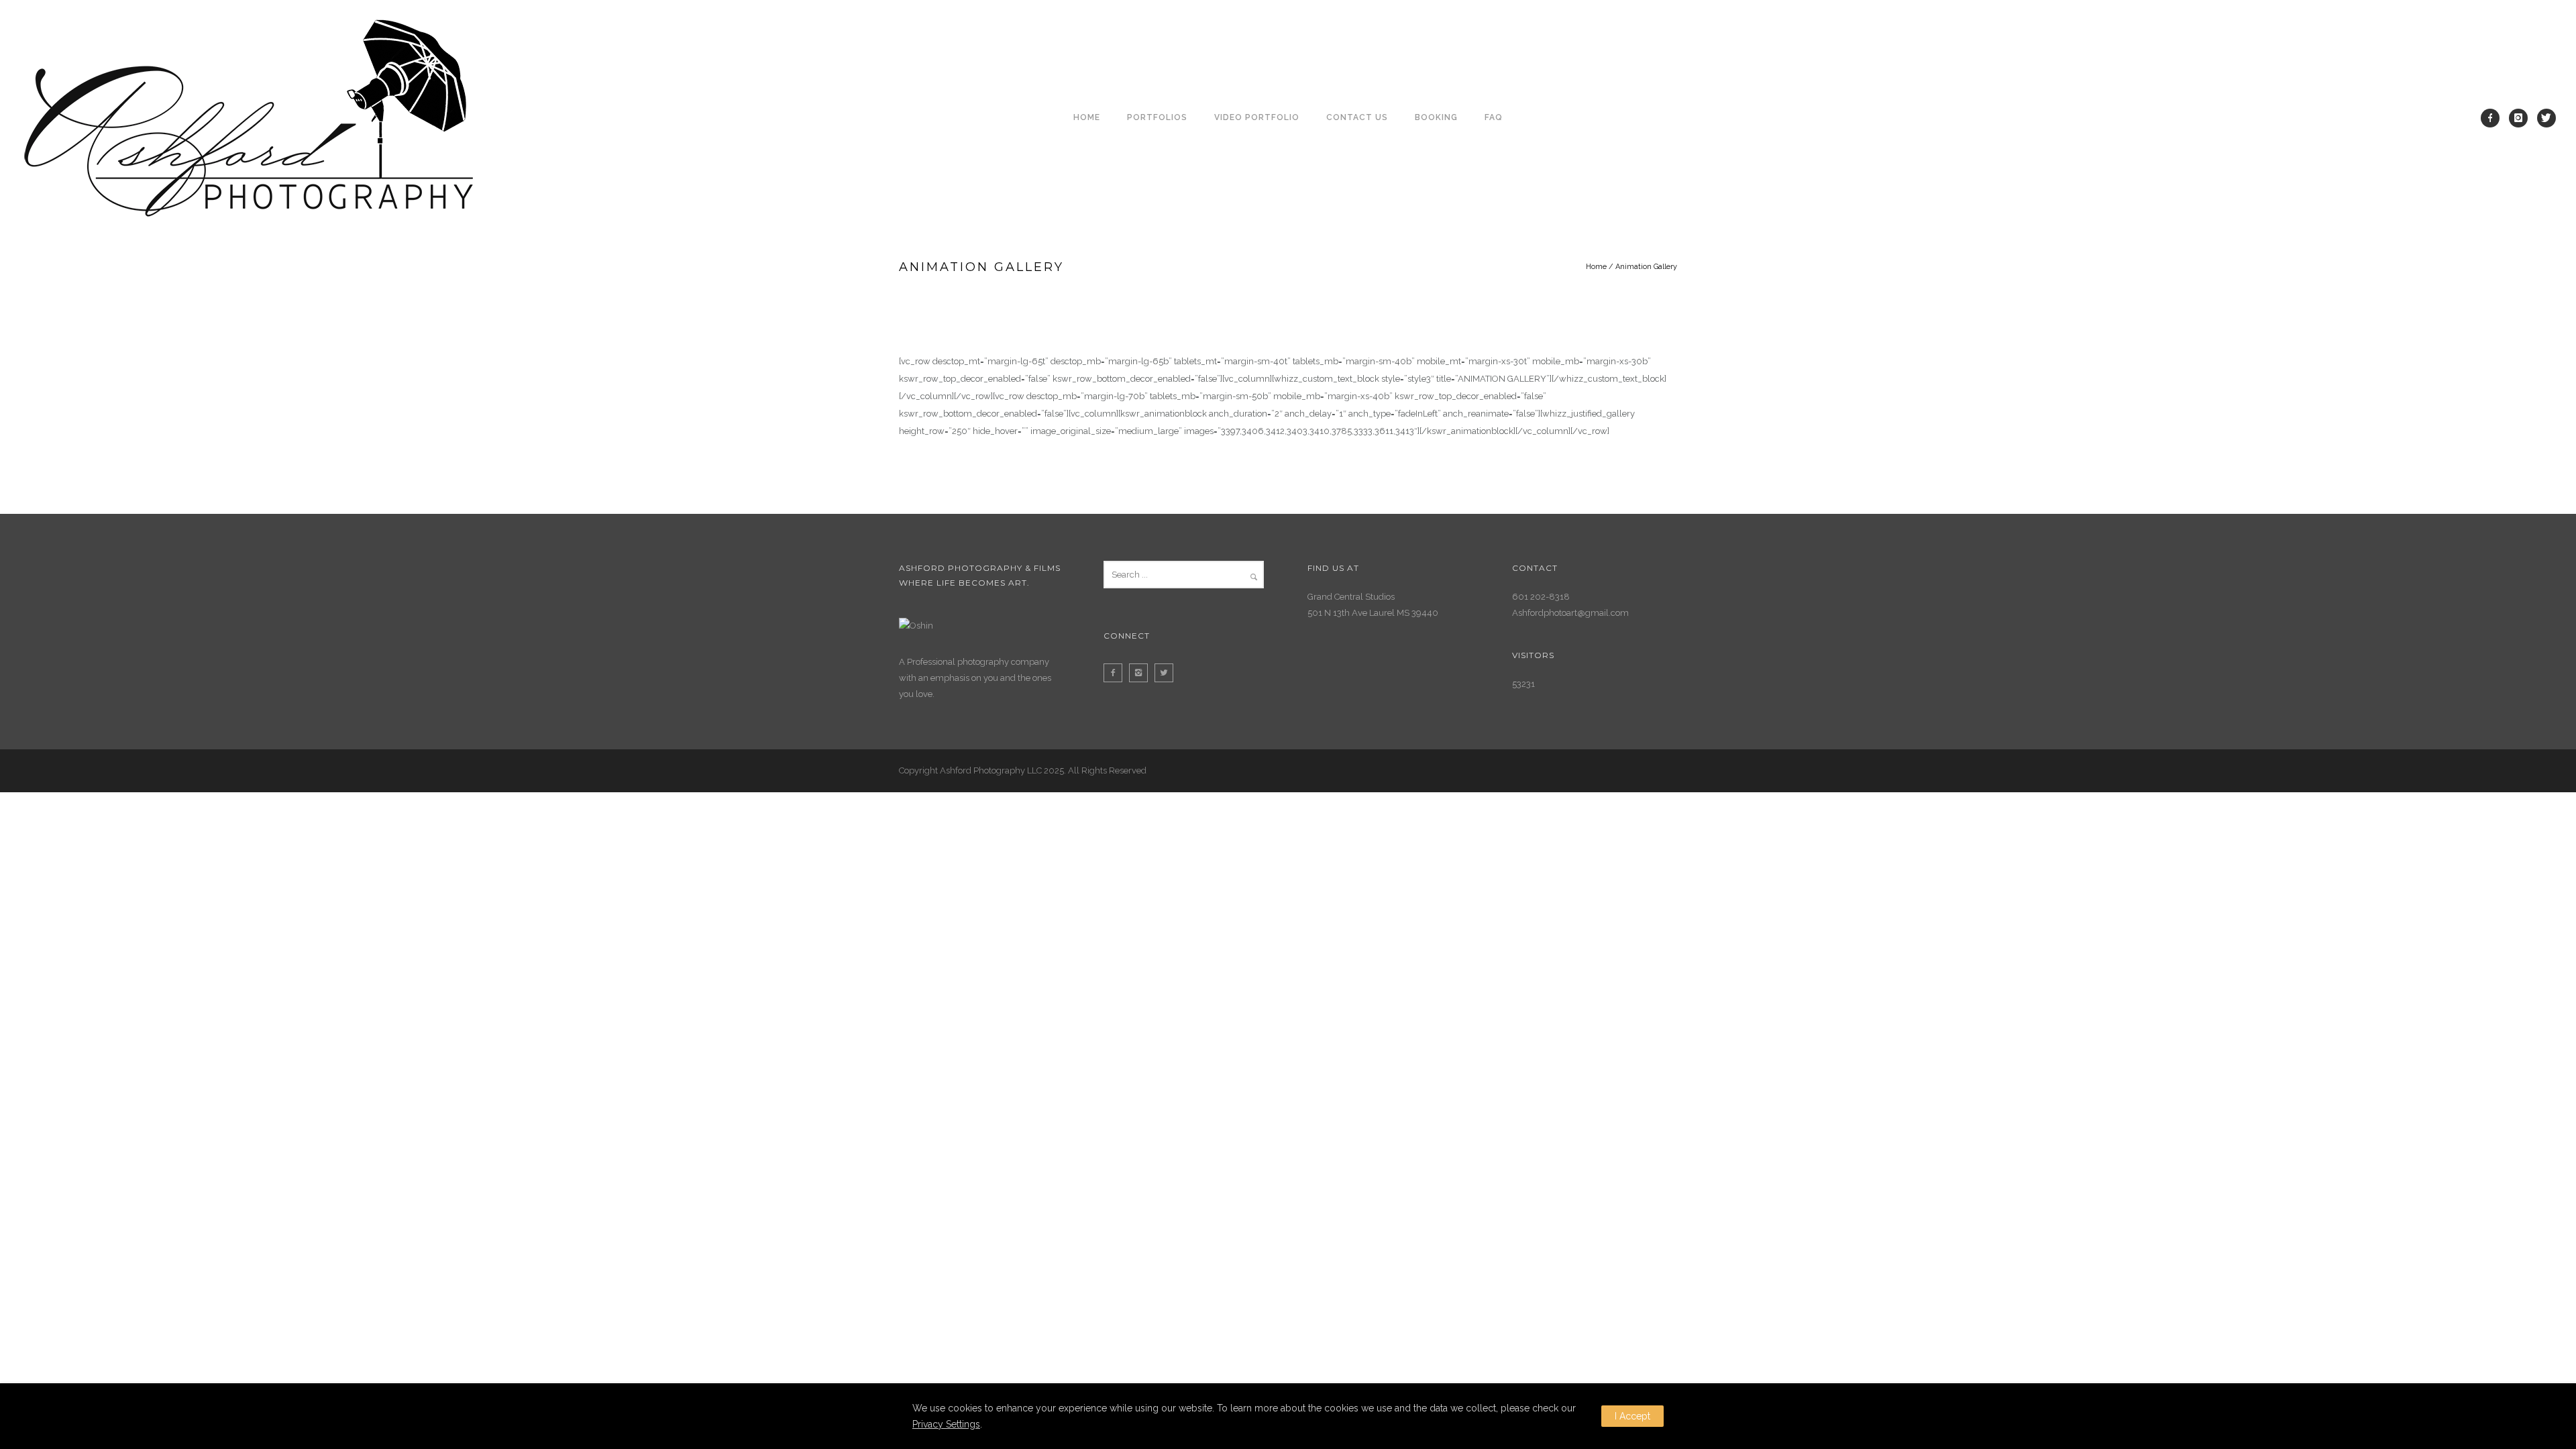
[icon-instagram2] (1142, 673)
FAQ (1494, 117)
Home (1087, 117)
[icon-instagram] (2522, 118)
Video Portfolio (1257, 117)
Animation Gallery (1646, 267)
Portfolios (1157, 117)
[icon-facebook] (2493, 118)
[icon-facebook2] (1116, 673)
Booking (1436, 117)
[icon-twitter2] (1167, 673)
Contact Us (1357, 117)
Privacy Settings (946, 1424)
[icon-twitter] (2546, 118)
